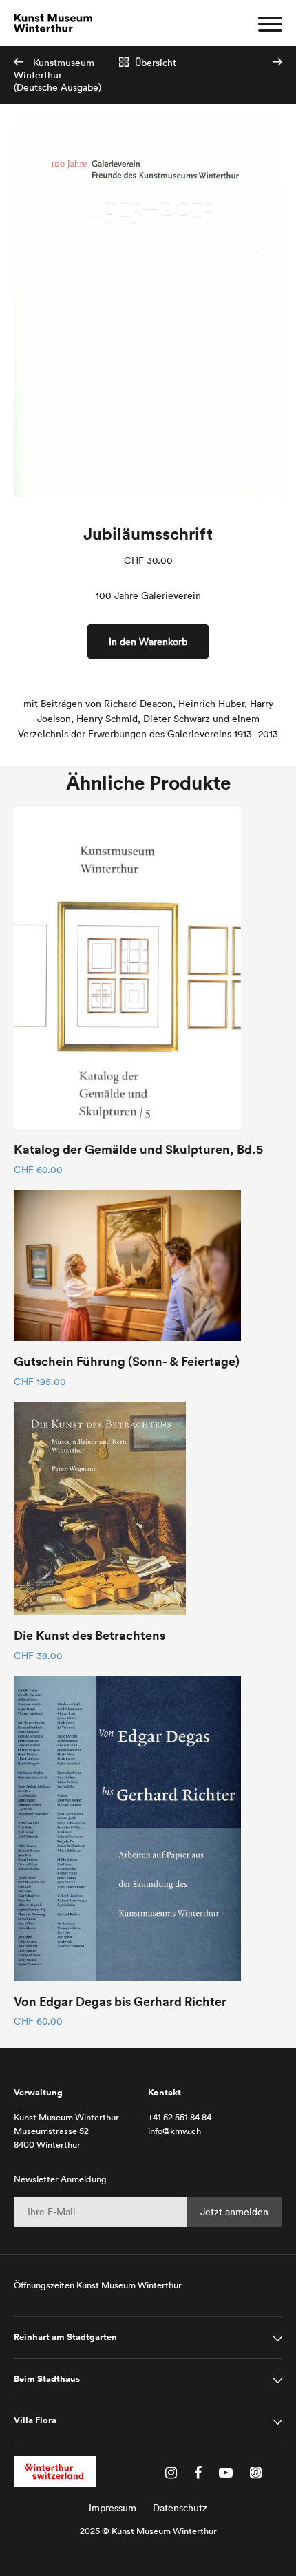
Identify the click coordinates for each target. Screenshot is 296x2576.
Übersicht (154, 63)
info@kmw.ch (175, 2131)
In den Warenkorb (148, 642)
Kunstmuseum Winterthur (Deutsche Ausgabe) (57, 75)
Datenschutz (180, 2508)
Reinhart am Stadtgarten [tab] (65, 2337)
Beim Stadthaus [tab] (47, 2379)
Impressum (113, 2508)
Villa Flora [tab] (35, 2420)
